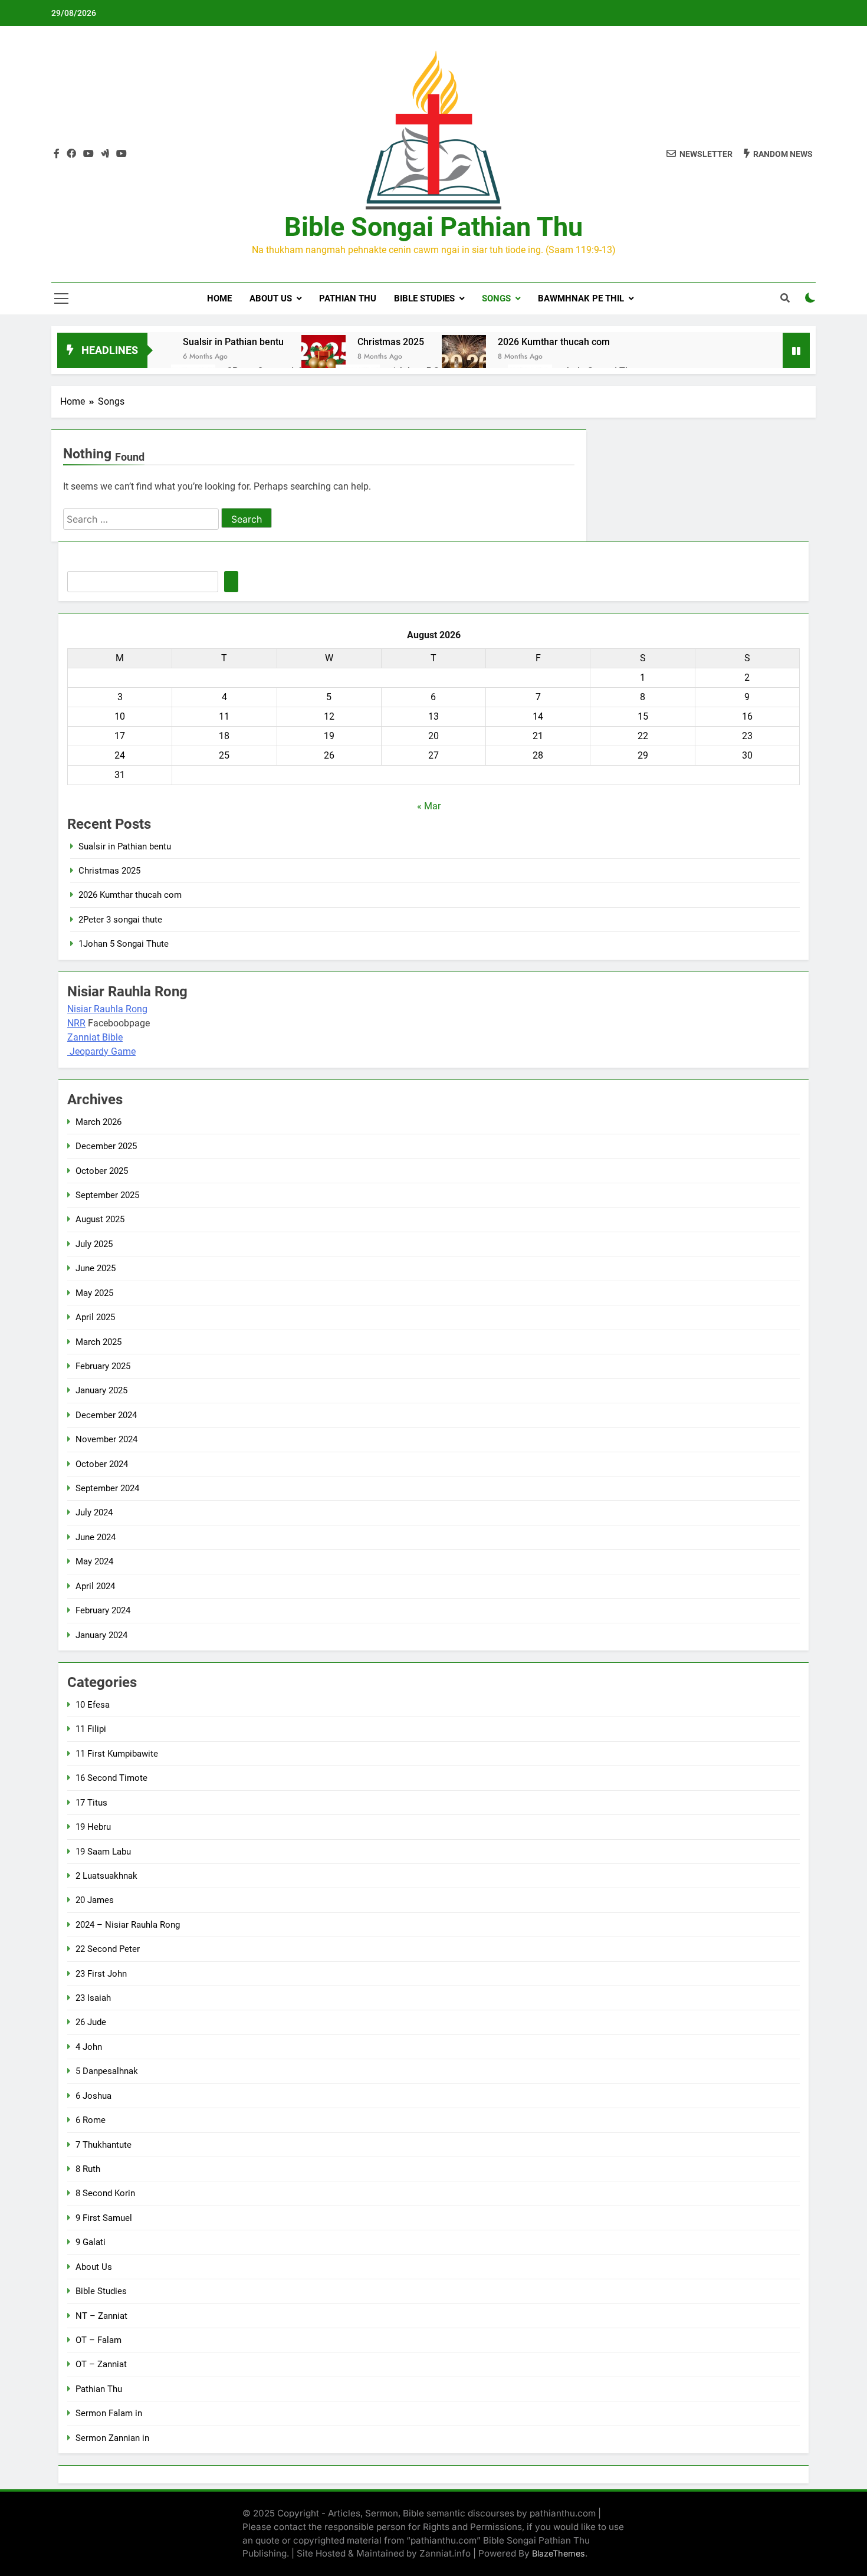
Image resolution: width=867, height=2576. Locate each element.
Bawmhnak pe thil (581, 298)
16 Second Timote (111, 1778)
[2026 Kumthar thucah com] (464, 357)
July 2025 (94, 1244)
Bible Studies (424, 298)
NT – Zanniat (101, 2316)
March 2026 (98, 1122)
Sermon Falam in (109, 2413)
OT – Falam (98, 2340)
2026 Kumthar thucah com (554, 342)
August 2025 (100, 1219)
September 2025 (107, 1195)
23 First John (101, 1974)
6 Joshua (93, 2096)
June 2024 (96, 1537)
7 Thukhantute (104, 2145)
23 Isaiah (93, 1998)
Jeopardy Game (103, 1051)
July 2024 (94, 1512)
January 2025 (101, 1390)
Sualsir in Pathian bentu (233, 342)
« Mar (429, 806)
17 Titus (91, 1803)
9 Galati (91, 2242)
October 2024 (102, 1464)
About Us (271, 298)
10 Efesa (93, 1705)
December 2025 (106, 1146)
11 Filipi (91, 1729)
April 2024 (95, 1586)
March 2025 (98, 1342)
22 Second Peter (108, 1949)
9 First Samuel (104, 2218)
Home (219, 298)
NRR (76, 1023)
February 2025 (103, 1366)
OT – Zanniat (101, 2364)
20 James (95, 1900)
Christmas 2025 (391, 342)
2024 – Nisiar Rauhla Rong (128, 1925)
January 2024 (101, 1635)
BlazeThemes (559, 2553)
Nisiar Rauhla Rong (107, 1009)
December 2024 (106, 1415)
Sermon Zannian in (112, 2438)
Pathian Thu (348, 298)
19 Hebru (93, 1827)
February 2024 (103, 1610)
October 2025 (102, 1171)
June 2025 (96, 1268)
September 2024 (107, 1488)
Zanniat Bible (95, 1037)
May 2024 (94, 1561)
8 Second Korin (105, 2193)
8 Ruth (88, 2169)
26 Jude (91, 2022)
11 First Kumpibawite (117, 1754)
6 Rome (91, 2120)
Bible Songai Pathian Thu (433, 227)
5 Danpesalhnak (107, 2071)
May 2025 (94, 1293)
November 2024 (106, 1439)
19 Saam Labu (103, 1852)
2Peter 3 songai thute (120, 920)
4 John (89, 2047)
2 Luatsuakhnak (106, 1876)
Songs (496, 298)
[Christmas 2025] (324, 357)
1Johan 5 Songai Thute (124, 944)
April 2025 (95, 1317)
